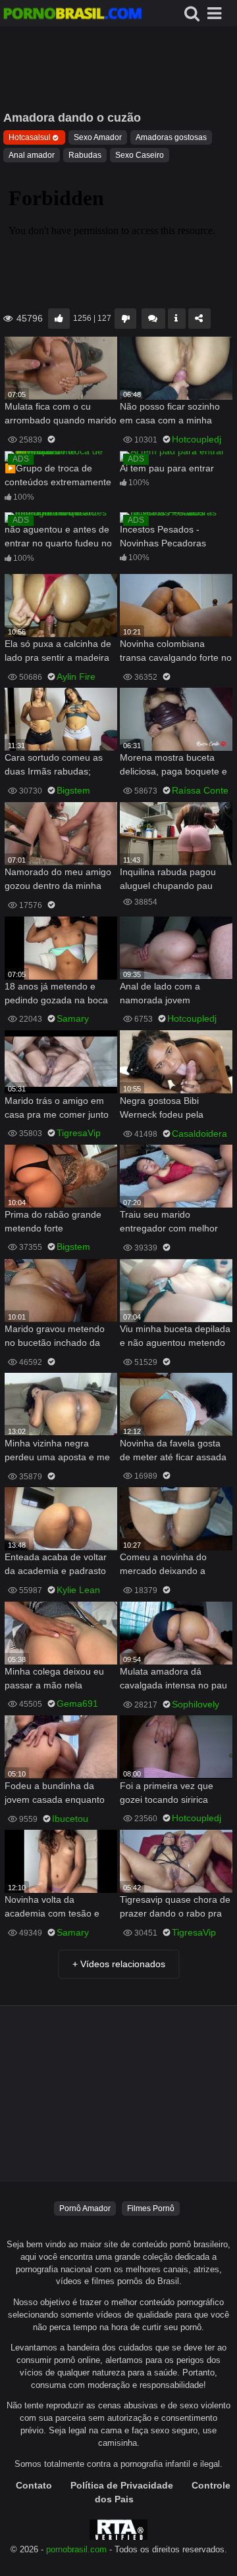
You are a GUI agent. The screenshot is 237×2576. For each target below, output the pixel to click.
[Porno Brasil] (72, 15)
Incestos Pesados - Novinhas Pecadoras (163, 536)
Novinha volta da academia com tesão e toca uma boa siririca (52, 1908)
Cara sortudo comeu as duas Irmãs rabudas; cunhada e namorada (54, 766)
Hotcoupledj (197, 439)
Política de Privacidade (122, 2485)
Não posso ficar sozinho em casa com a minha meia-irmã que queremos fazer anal (172, 415)
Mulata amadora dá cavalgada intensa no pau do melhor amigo (173, 1680)
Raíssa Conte (200, 790)
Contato (34, 2485)
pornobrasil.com (76, 2550)
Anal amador (32, 155)
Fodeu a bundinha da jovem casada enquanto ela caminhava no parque (58, 1794)
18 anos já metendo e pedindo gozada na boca (56, 993)
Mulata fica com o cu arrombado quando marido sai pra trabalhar (61, 415)
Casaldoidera (199, 1133)
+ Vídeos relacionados (119, 1964)
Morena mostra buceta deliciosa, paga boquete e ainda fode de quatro (173, 766)
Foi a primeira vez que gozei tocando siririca (167, 1793)
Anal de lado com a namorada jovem (160, 993)
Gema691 (77, 1704)
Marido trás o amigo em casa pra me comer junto (57, 1108)
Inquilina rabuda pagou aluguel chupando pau (168, 879)
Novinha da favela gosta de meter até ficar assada (173, 1450)
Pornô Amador (85, 2208)
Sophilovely (196, 1704)
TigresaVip (79, 1133)
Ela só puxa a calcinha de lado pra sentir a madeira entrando (58, 652)
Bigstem (73, 790)
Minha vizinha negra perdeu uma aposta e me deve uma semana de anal (60, 1451)
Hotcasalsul (30, 137)
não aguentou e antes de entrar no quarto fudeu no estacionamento (58, 537)
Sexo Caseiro (140, 155)
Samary (73, 1018)
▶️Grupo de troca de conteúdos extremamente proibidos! (58, 476)
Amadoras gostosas (171, 137)
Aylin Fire (76, 677)
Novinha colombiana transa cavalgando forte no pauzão (176, 652)
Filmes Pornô (151, 2208)
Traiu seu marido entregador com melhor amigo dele (169, 1223)
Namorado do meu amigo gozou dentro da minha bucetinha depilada (58, 880)
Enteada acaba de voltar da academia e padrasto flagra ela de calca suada (57, 1565)
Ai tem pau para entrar (167, 468)
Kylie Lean (78, 1590)
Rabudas (85, 155)
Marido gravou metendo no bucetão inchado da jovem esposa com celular (59, 1337)
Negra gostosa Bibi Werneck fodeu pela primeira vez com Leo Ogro (165, 1109)
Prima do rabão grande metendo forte (53, 1221)
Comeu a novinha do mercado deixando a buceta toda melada (163, 1565)
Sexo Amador (98, 137)
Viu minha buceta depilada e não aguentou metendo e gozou (175, 1337)
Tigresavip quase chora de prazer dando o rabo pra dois (175, 1908)
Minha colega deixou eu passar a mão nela (54, 1678)
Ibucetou (70, 1819)
